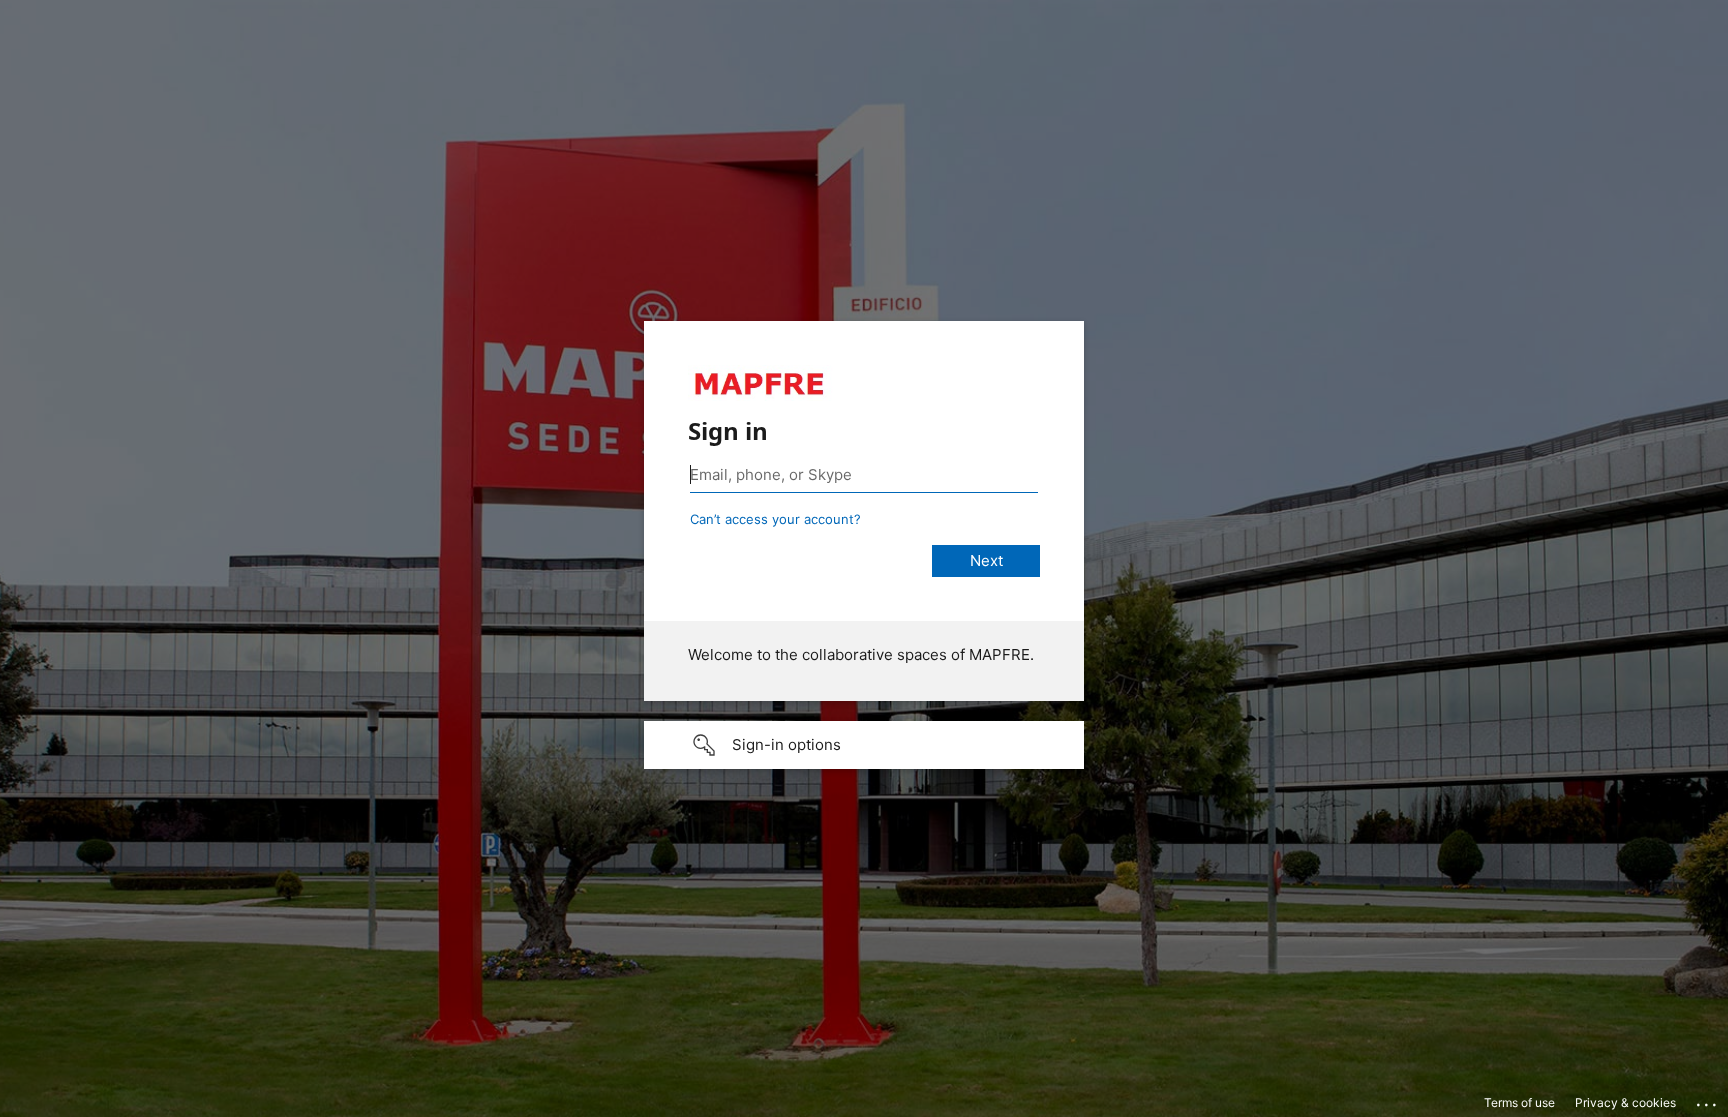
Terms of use (1519, 1102)
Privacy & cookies (1625, 1102)
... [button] (1708, 1100)
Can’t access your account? (775, 519)
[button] (864, 745)
